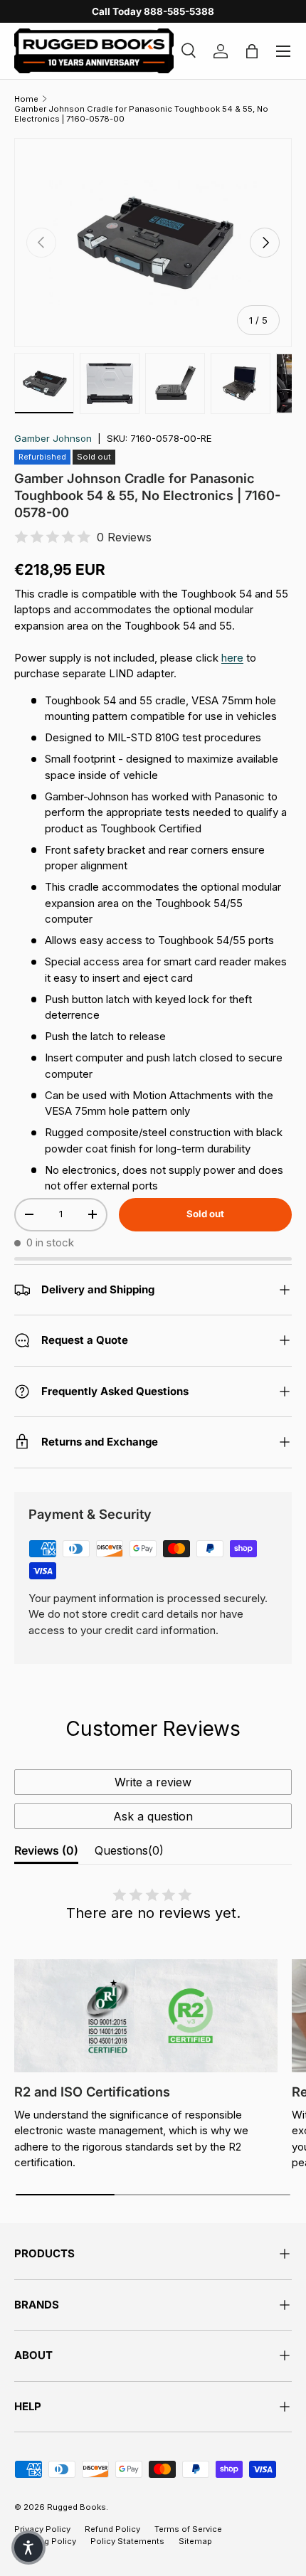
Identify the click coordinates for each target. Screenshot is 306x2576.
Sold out (205, 1214)
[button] (28, 2548)
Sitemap (195, 2541)
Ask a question (153, 1816)
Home (26, 99)
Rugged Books (76, 2507)
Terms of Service (188, 2529)
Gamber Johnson (53, 438)
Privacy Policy (42, 2529)
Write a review (153, 1782)
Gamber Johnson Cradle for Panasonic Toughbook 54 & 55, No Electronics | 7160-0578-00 (141, 114)
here (232, 658)
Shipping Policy (45, 2541)
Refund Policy (112, 2529)
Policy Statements (127, 2541)
